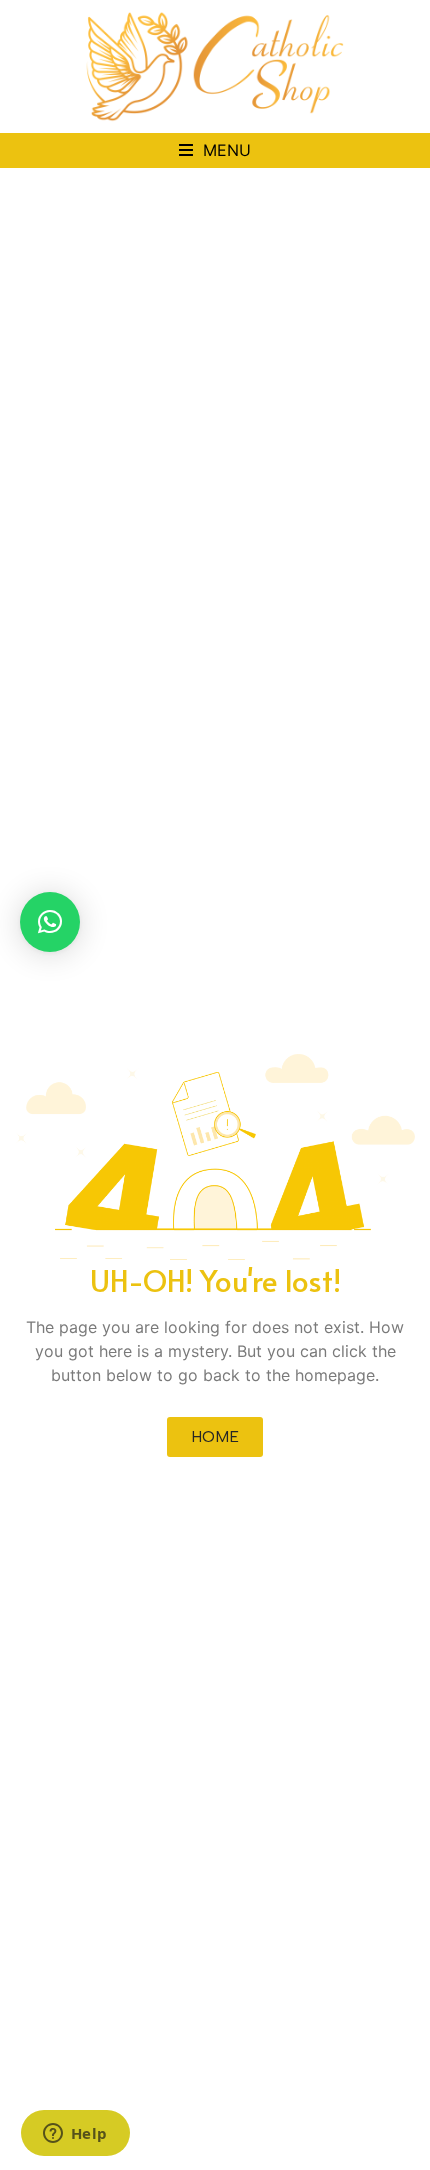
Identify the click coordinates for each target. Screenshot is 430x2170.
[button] (215, 150)
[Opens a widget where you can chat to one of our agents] (75, 2135)
